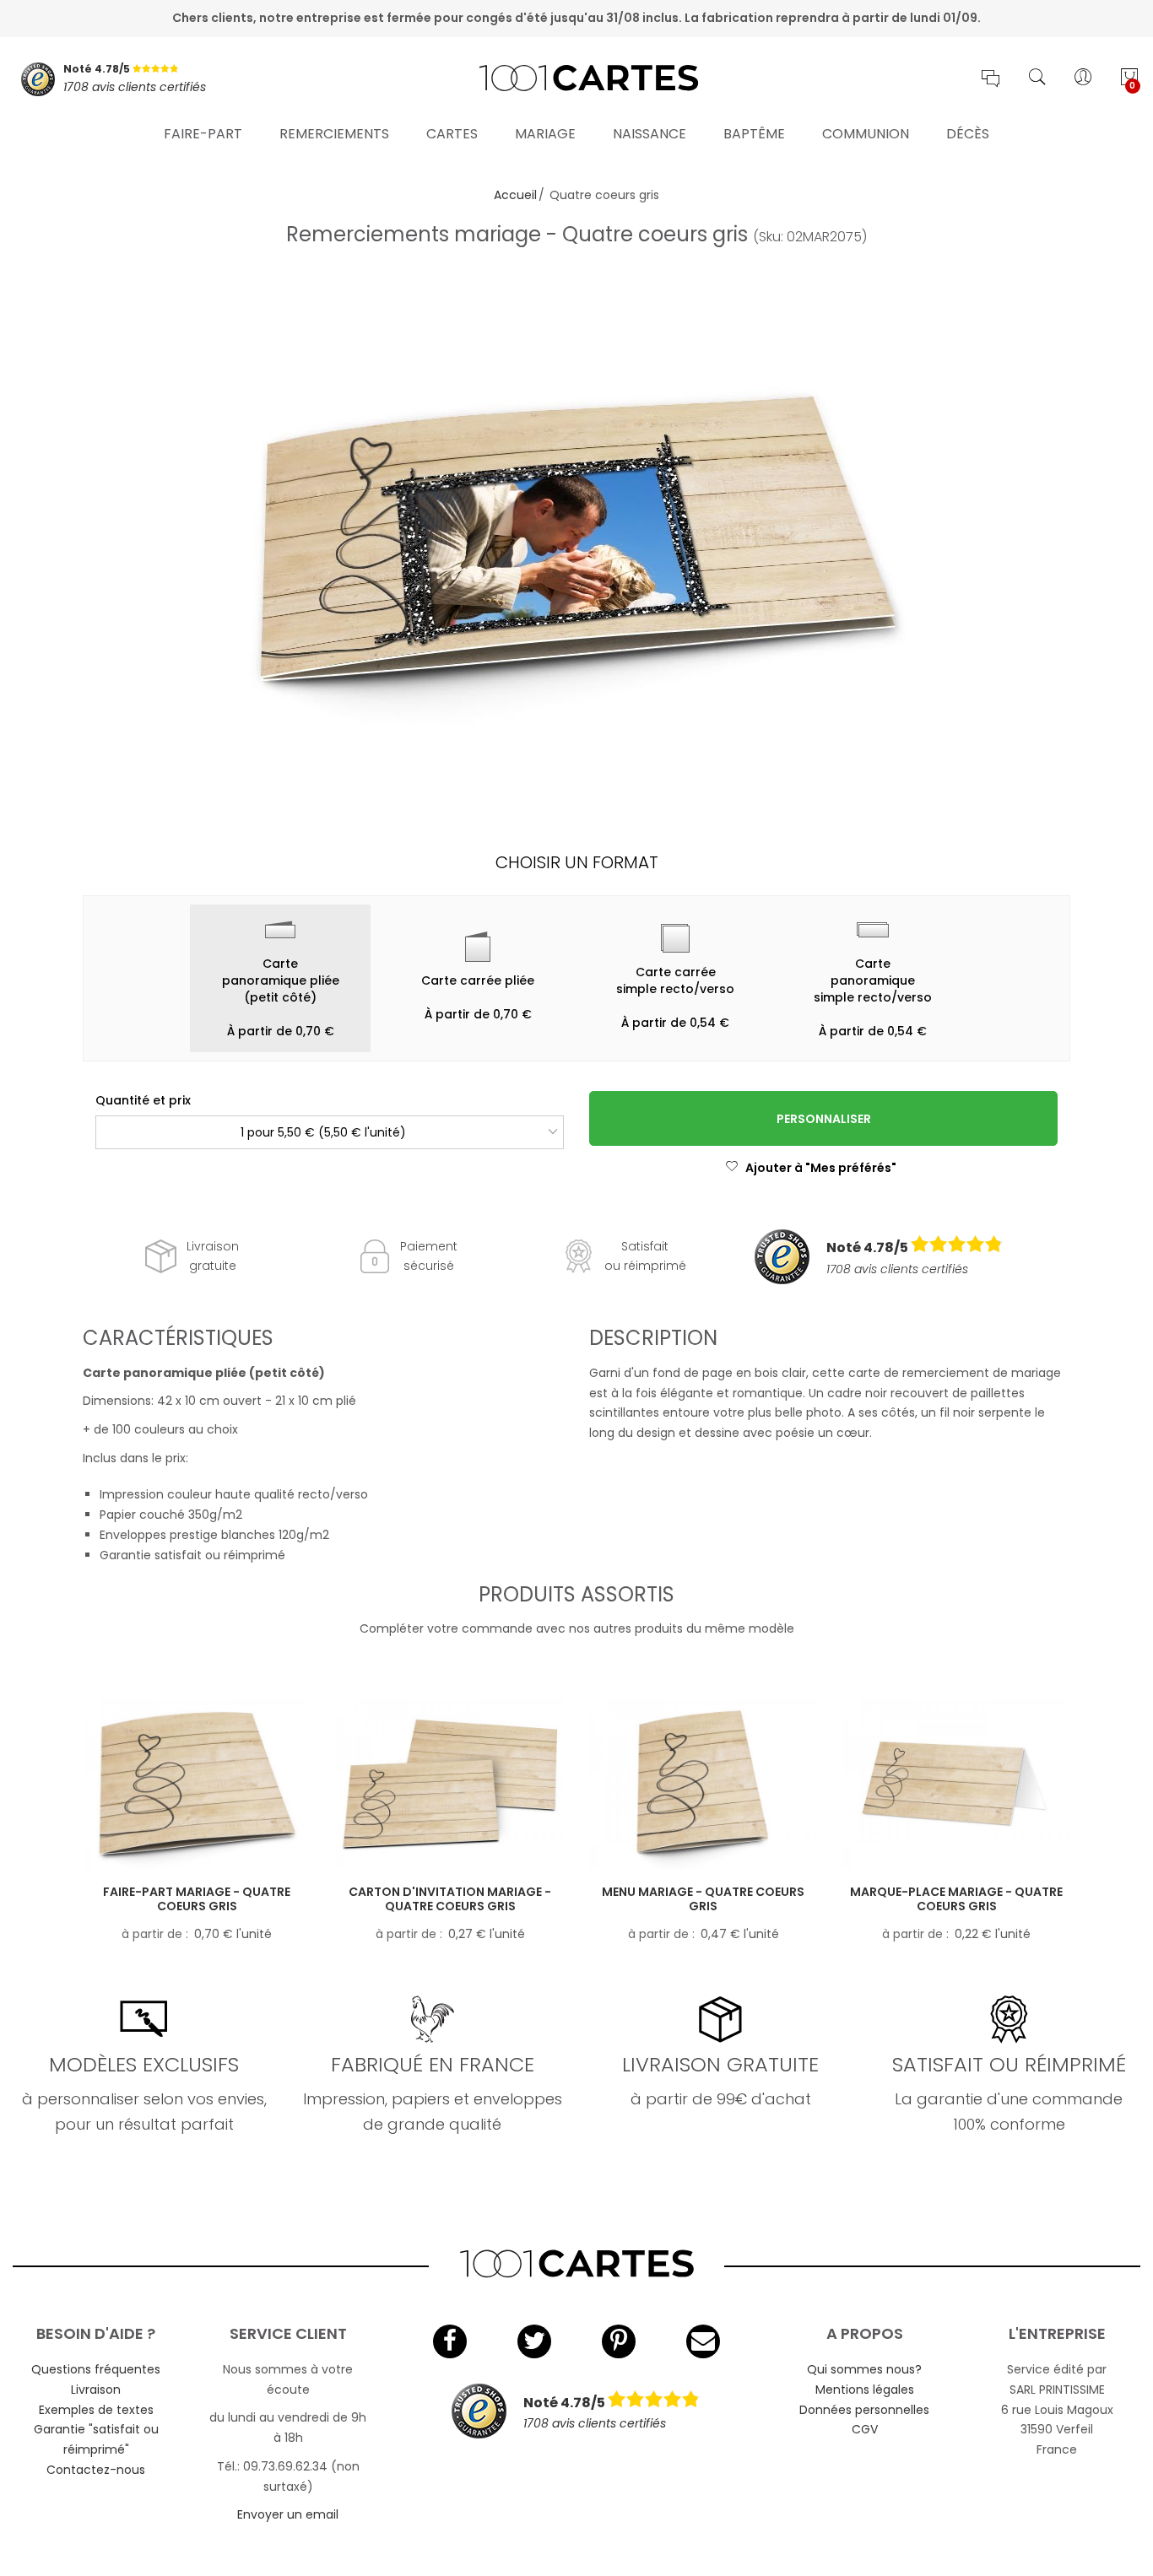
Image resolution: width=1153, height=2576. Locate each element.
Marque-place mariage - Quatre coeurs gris (956, 1899)
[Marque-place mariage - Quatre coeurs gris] (956, 1784)
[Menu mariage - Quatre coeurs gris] (703, 1784)
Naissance (650, 134)
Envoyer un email (288, 2514)
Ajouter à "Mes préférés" (821, 1168)
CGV (865, 2429)
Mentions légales (865, 2390)
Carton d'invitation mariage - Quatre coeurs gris (450, 1899)
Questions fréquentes (96, 2369)
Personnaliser (824, 1119)
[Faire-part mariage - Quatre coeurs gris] (197, 1784)
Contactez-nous (96, 2470)
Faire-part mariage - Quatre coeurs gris (197, 1899)
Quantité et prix (143, 1100)
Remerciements (334, 134)
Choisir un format (577, 862)
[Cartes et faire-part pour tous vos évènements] (576, 79)
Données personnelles (864, 2410)
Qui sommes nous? (864, 2369)
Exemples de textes (96, 2410)
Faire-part (203, 134)
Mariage (545, 134)
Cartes (452, 134)
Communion (866, 134)
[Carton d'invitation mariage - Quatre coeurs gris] (450, 1784)
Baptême (754, 134)
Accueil (515, 195)
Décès (968, 134)
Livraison (96, 2390)
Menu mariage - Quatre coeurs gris (703, 1899)
